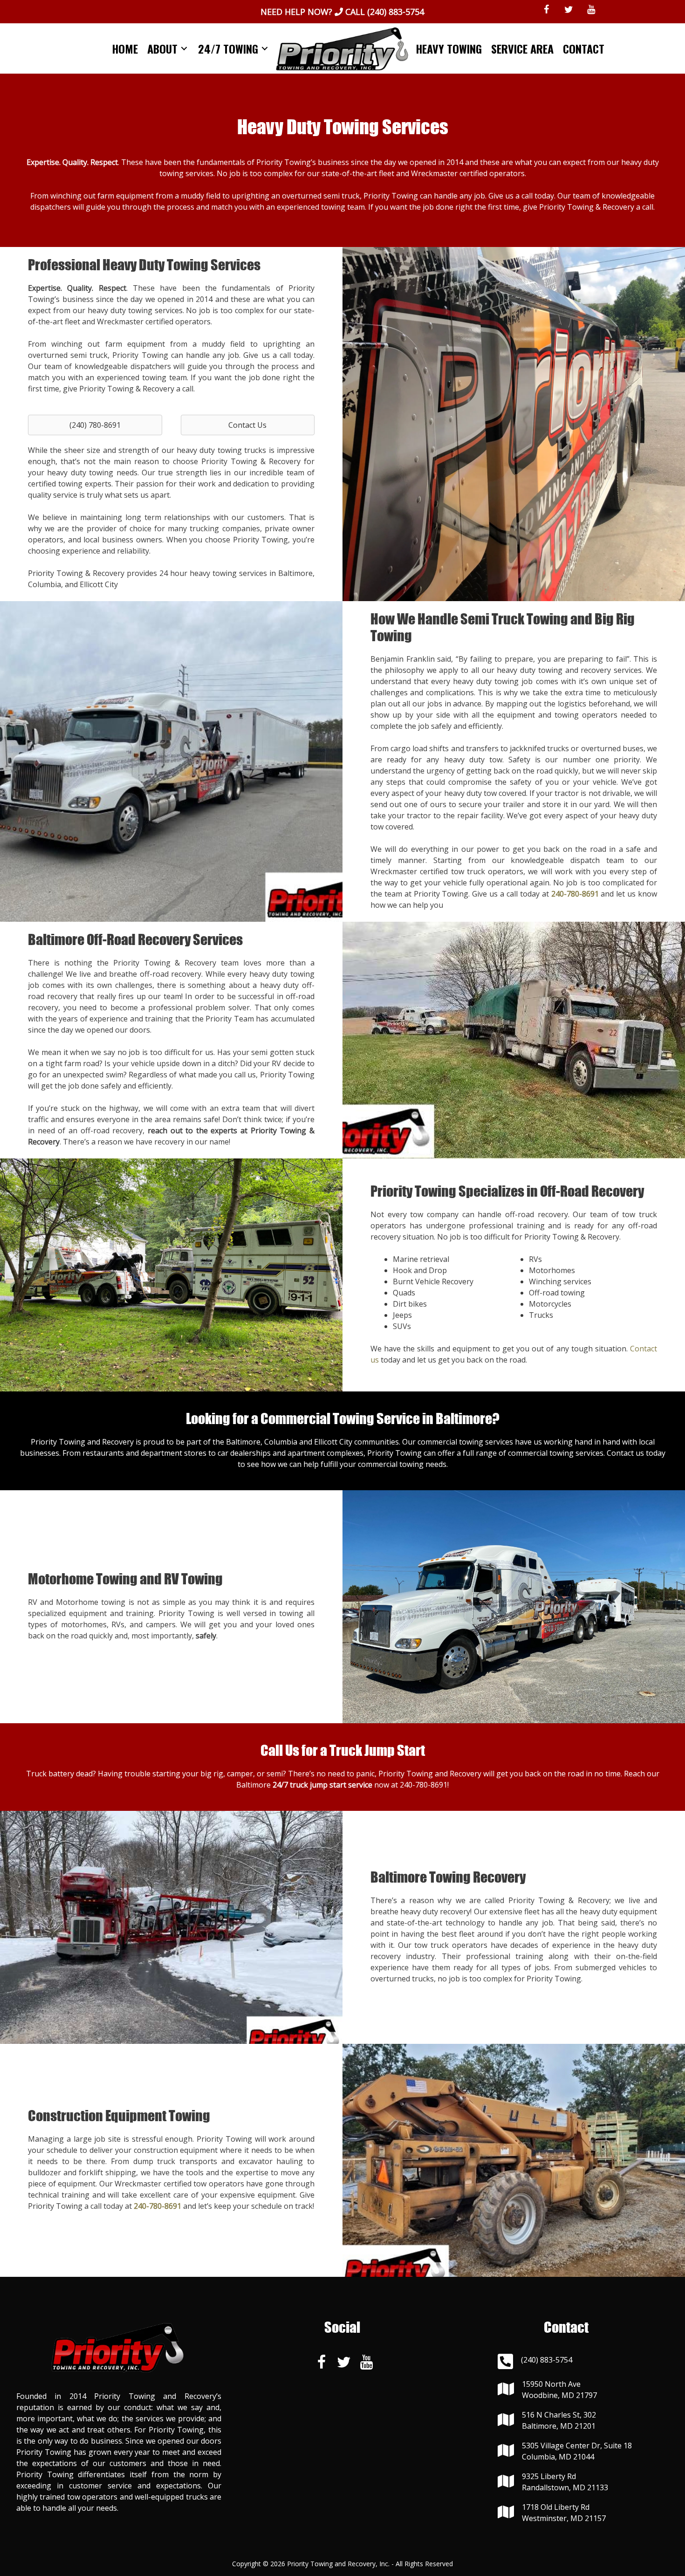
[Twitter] (569, 10)
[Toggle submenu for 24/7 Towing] (265, 49)
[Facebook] (547, 10)
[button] (95, 425)
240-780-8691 (424, 1785)
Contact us (625, 1453)
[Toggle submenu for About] (184, 49)
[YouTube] (591, 10)
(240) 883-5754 (396, 12)
